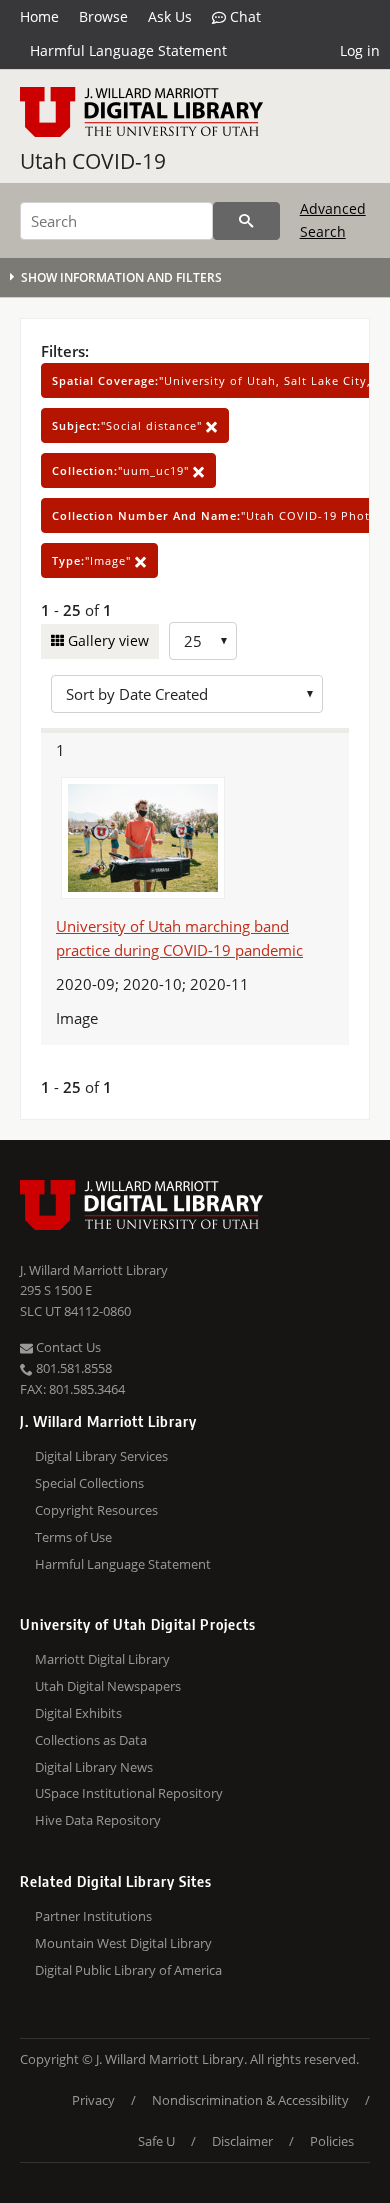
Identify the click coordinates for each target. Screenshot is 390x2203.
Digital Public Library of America (128, 1970)
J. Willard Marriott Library (94, 1270)
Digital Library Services (101, 1456)
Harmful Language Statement (128, 50)
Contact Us (67, 1347)
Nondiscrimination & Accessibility (250, 2100)
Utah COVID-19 (93, 161)
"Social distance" (129, 425)
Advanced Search (333, 219)
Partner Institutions (93, 1916)
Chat (243, 16)
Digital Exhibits (78, 1713)
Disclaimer (242, 2141)
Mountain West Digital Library (123, 1943)
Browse (103, 16)
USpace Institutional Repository (129, 1793)
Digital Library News (94, 1767)
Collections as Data (91, 1740)
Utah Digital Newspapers (108, 1686)
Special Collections (89, 1483)
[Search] (246, 221)
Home (39, 16)
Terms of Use (73, 1537)
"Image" (93, 560)
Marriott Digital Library (102, 1659)
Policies (332, 2141)
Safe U (156, 2141)
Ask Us (170, 16)
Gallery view (106, 640)
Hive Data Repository (98, 1820)
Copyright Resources (96, 1510)
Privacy (93, 2100)
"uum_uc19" (122, 470)
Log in (360, 50)
